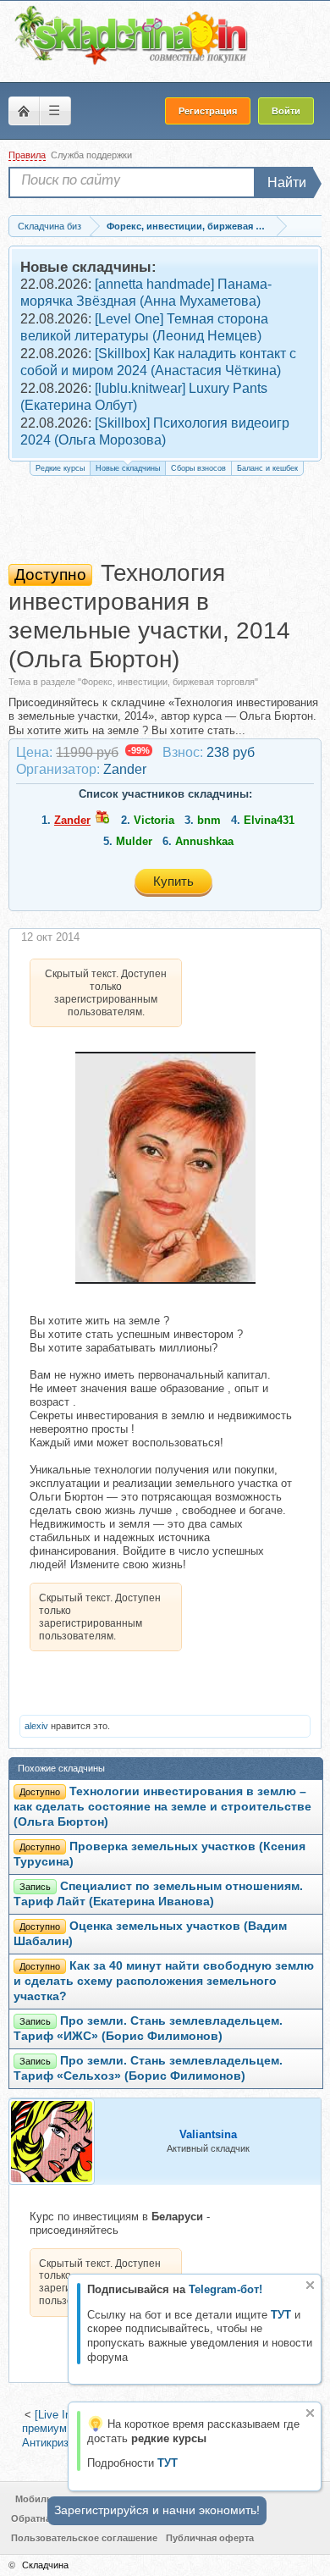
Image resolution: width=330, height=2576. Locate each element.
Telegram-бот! (225, 2289)
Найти (287, 182)
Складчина (45, 2565)
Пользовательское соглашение (84, 2538)
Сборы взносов (198, 468)
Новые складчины (128, 468)
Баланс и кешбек (267, 468)
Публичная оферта (210, 2538)
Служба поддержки (91, 155)
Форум (24, 111)
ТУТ (281, 2315)
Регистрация (208, 111)
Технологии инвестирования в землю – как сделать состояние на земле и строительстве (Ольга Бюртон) (162, 1807)
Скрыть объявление (310, 2285)
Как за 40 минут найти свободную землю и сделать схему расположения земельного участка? (164, 1981)
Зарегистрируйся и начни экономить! (157, 2510)
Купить (173, 881)
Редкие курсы (60, 468)
